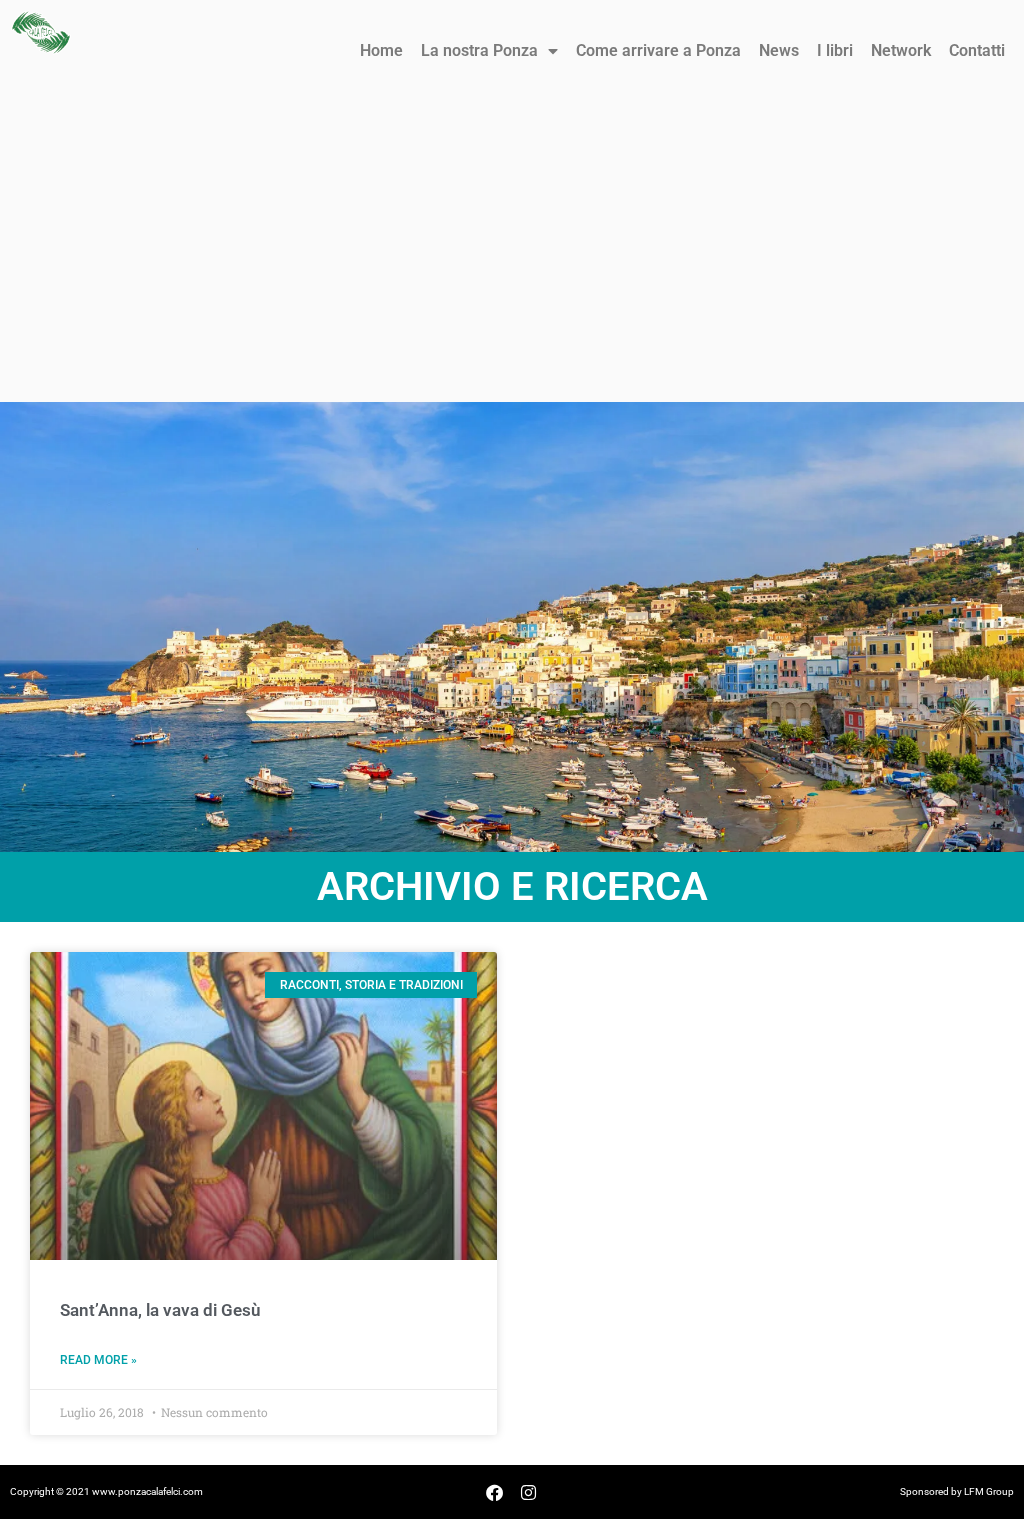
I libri (835, 50)
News (779, 50)
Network (901, 50)
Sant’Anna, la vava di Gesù (160, 1310)
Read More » (98, 1360)
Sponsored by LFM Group (957, 1491)
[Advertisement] (512, 252)
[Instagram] (529, 1492)
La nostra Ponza (479, 50)
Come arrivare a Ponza (658, 50)
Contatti (977, 50)
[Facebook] (495, 1492)
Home (381, 50)
